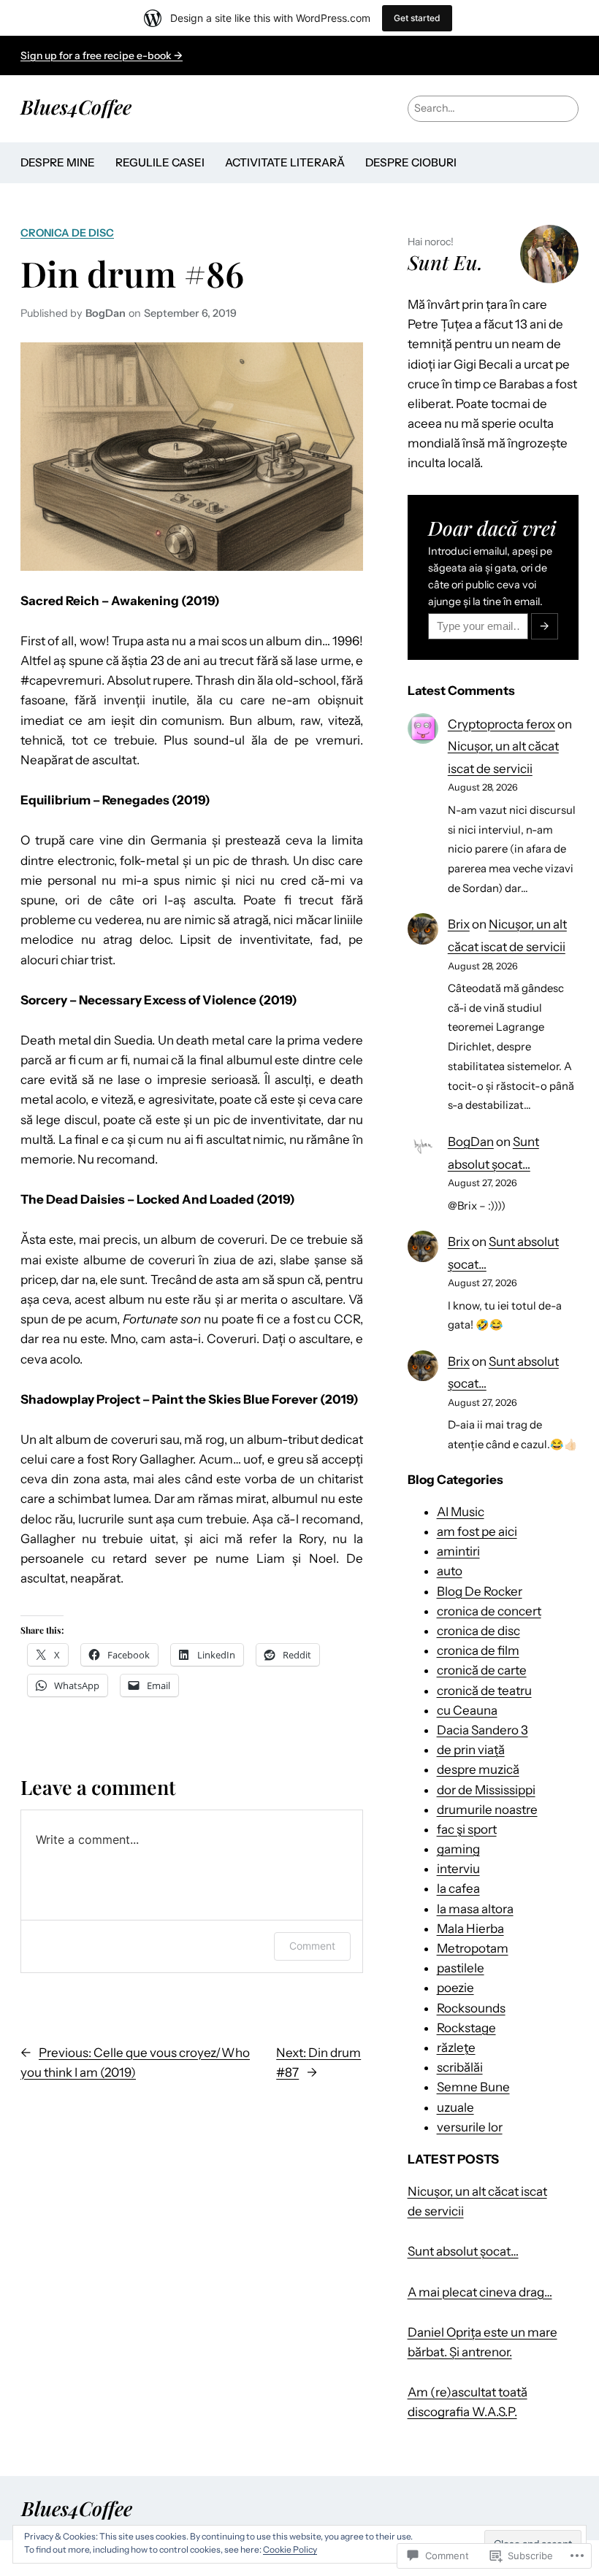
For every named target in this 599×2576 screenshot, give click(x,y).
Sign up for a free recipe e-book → (102, 55)
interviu (458, 1869)
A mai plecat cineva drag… (480, 2292)
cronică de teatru (484, 1691)
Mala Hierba (470, 1929)
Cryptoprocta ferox (501, 724)
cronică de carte (482, 1670)
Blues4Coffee (76, 107)
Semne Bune (473, 2087)
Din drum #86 (132, 273)
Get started (417, 18)
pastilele (461, 1968)
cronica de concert (489, 1611)
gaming (458, 1849)
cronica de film (478, 1650)
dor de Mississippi (486, 1790)
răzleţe (456, 2048)
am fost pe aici (477, 1531)
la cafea (458, 1888)
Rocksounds (471, 2008)
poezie (455, 1988)
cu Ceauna (467, 1710)
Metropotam (473, 1948)
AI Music (461, 1512)
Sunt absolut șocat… (463, 2251)
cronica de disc (67, 233)
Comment (312, 1946)
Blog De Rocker (480, 1591)
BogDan (471, 1142)
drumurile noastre (487, 1810)
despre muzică (478, 1769)
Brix (459, 924)
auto (450, 1571)
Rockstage (466, 2028)
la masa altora (475, 1909)
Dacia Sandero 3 (482, 1730)
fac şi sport (467, 1829)
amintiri (458, 1551)
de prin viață (471, 1750)
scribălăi (460, 2067)
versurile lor (470, 2127)
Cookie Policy (290, 2549)
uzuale (455, 2107)
